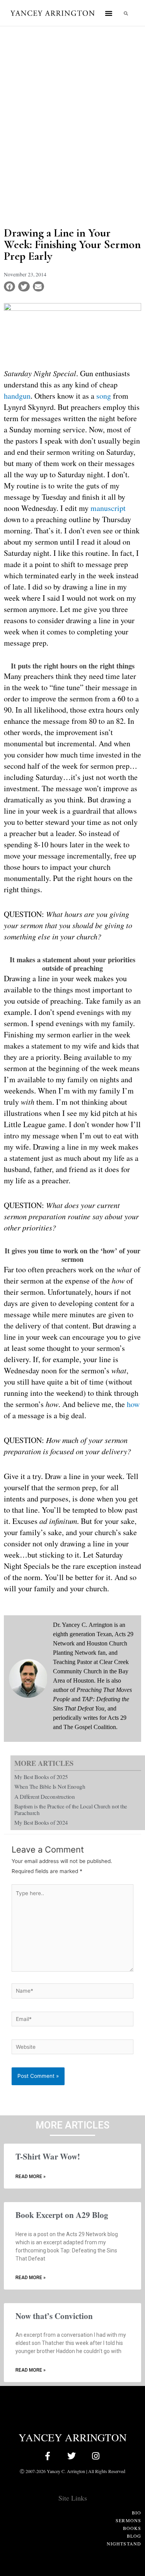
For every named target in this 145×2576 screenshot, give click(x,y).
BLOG (134, 2536)
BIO (136, 2513)
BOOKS (132, 2528)
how (133, 1404)
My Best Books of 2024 (41, 1822)
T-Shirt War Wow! (48, 2156)
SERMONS (128, 2520)
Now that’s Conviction (54, 2316)
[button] (109, 13)
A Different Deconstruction (44, 1796)
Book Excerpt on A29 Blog (62, 2215)
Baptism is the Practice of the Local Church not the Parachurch (71, 1809)
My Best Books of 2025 (41, 1777)
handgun (17, 396)
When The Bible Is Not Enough (50, 1786)
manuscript (108, 508)
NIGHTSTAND (124, 2543)
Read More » (31, 2177)
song (104, 396)
